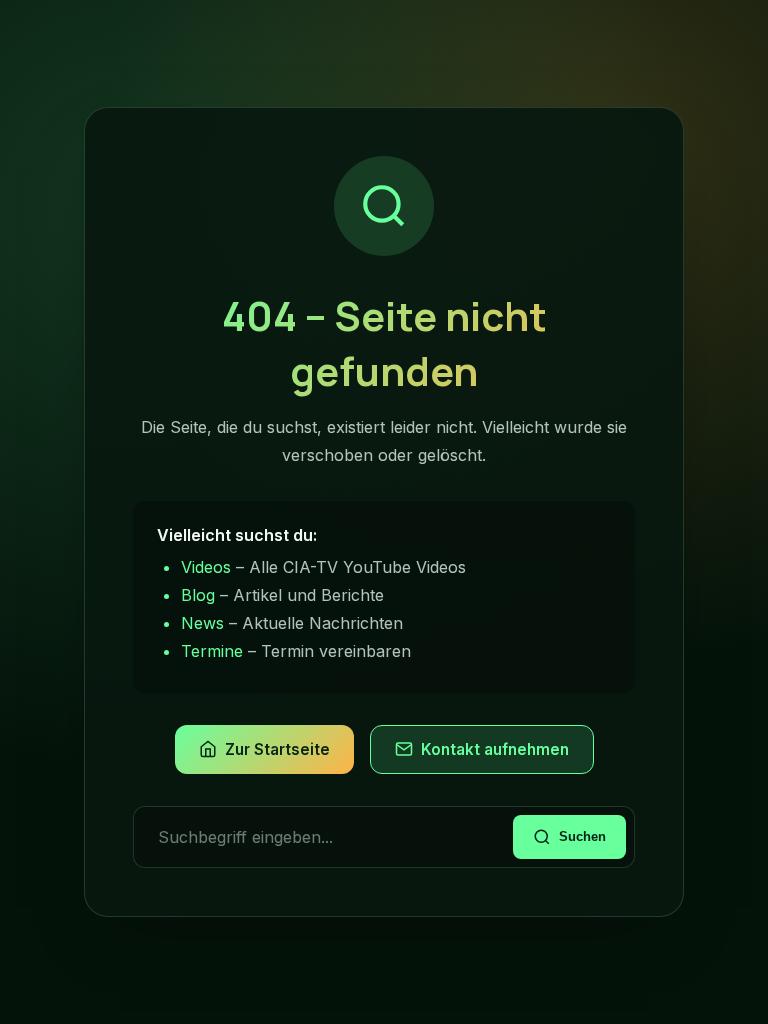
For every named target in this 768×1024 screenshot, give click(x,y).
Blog (198, 595)
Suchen (582, 836)
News (202, 623)
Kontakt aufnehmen (495, 749)
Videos (206, 567)
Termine (212, 651)
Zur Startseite (277, 749)
